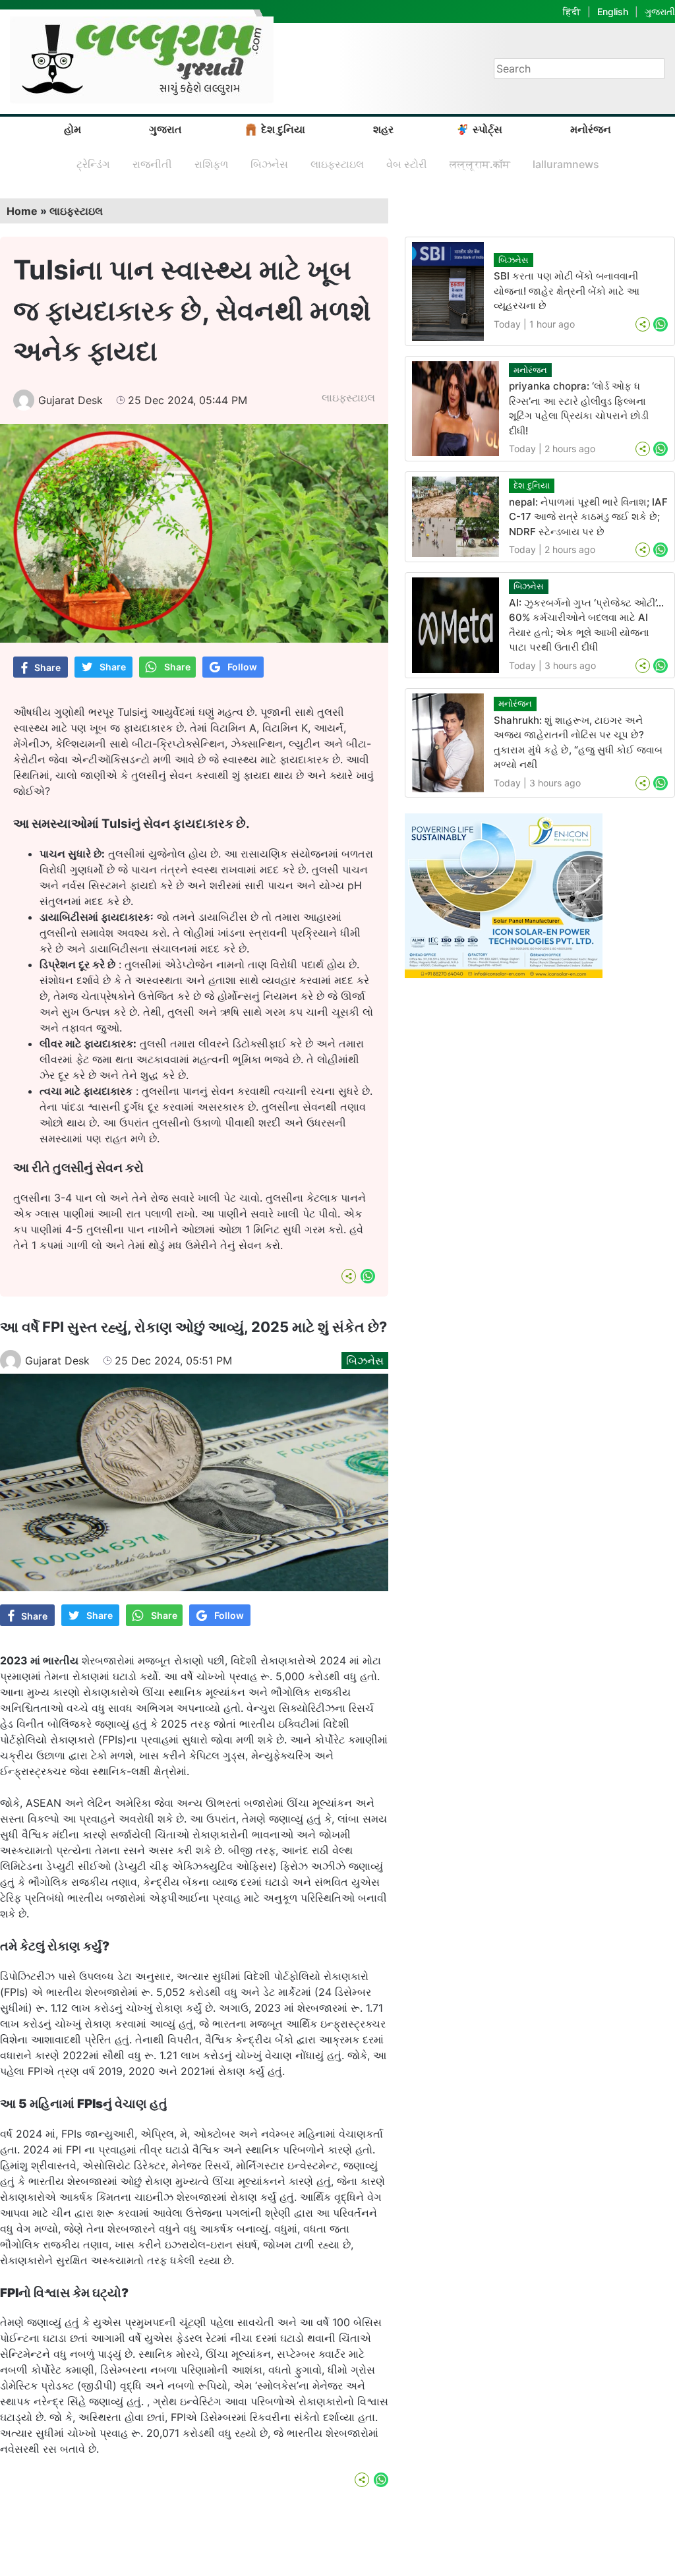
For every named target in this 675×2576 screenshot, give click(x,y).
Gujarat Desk (71, 400)
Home (22, 211)
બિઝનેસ (269, 164)
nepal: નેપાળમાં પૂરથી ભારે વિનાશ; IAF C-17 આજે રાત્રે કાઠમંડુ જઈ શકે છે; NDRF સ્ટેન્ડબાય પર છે (588, 517)
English (613, 12)
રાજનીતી (152, 164)
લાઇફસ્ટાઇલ (337, 164)
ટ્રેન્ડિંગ (93, 164)
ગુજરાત (165, 129)
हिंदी (572, 12)
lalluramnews (566, 164)
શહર (383, 129)
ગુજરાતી (660, 12)
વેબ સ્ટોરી (407, 164)
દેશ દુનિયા (283, 129)
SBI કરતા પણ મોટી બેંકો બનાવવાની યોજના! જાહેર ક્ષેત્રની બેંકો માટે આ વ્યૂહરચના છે (567, 291)
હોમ (73, 129)
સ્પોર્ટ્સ (487, 129)
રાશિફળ (211, 164)
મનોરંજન (591, 129)
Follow (242, 667)
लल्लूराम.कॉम (480, 164)
